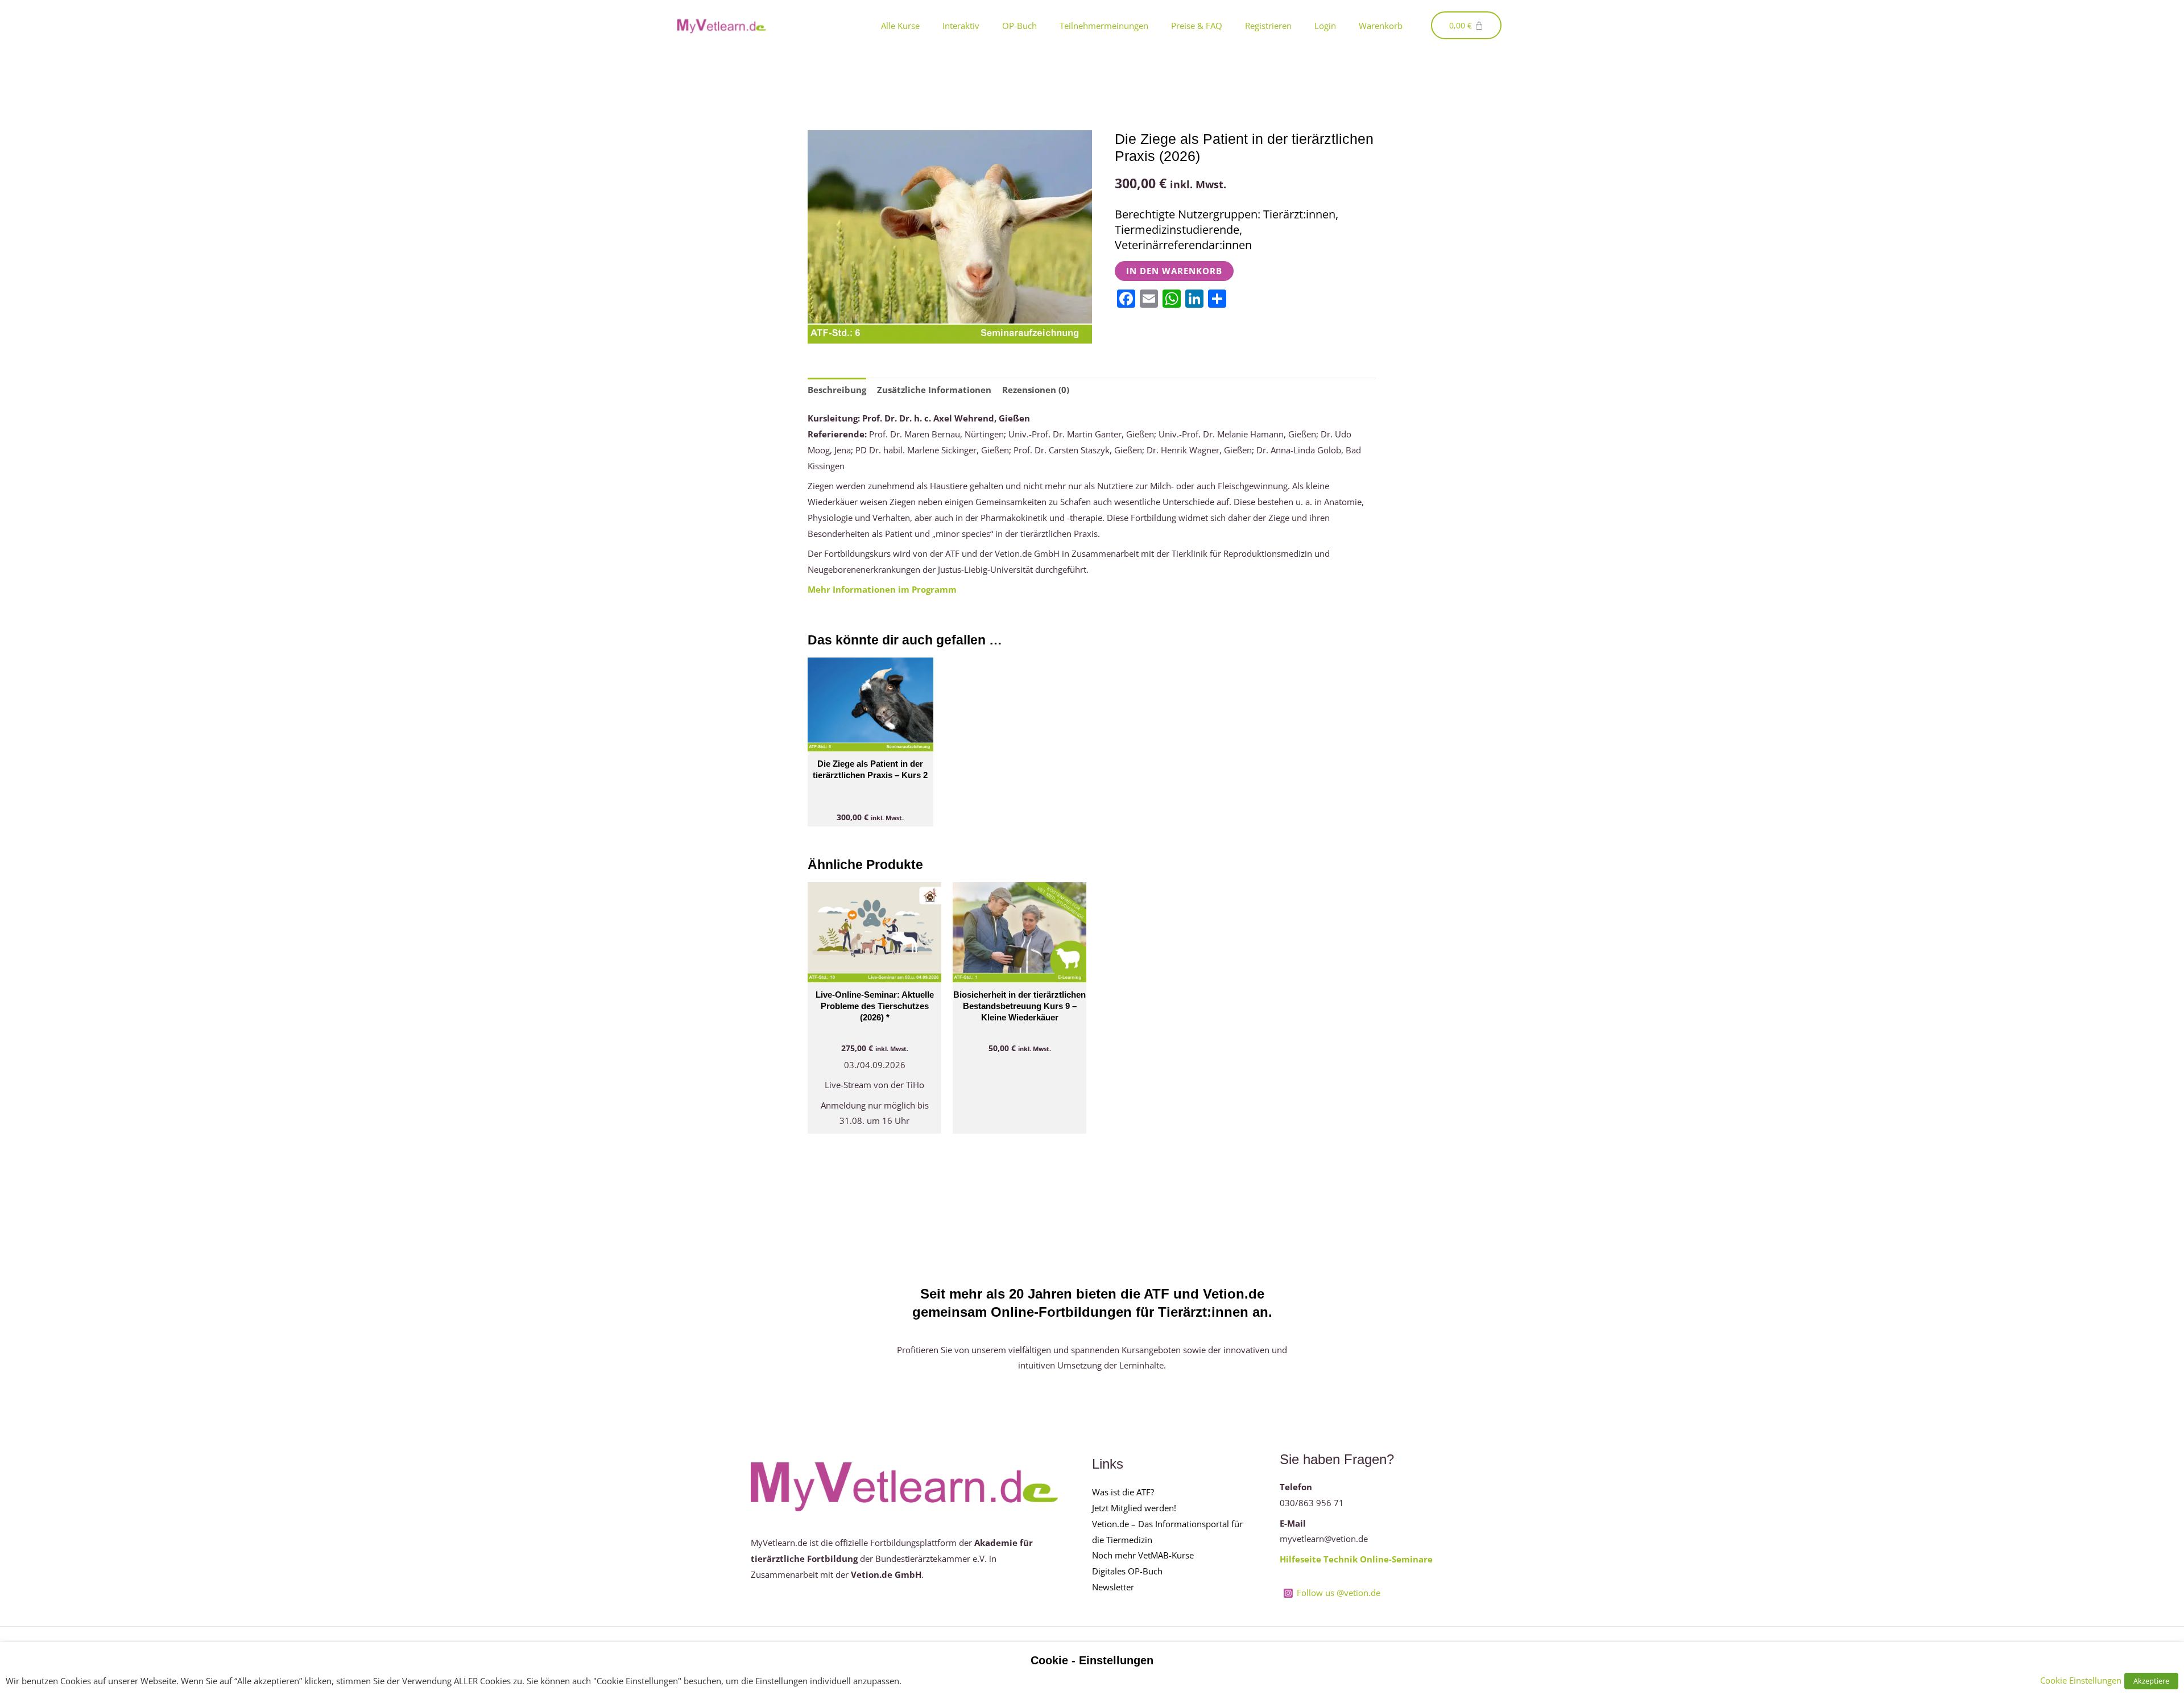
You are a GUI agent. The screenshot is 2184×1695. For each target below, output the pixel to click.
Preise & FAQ (1197, 26)
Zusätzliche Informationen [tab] (934, 390)
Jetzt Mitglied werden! (1134, 1508)
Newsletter (1113, 1587)
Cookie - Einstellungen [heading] (1092, 1660)
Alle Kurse (900, 26)
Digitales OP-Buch (1127, 1571)
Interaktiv (961, 26)
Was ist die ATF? (1123, 1492)
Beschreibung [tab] (837, 390)
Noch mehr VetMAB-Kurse (1143, 1555)
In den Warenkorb (1174, 271)
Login (1325, 26)
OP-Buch (1019, 26)
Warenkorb (1381, 26)
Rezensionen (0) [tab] (1036, 390)
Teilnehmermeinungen (1104, 26)
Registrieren (1268, 26)
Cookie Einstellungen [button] (2081, 1680)
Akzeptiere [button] (2151, 1681)
